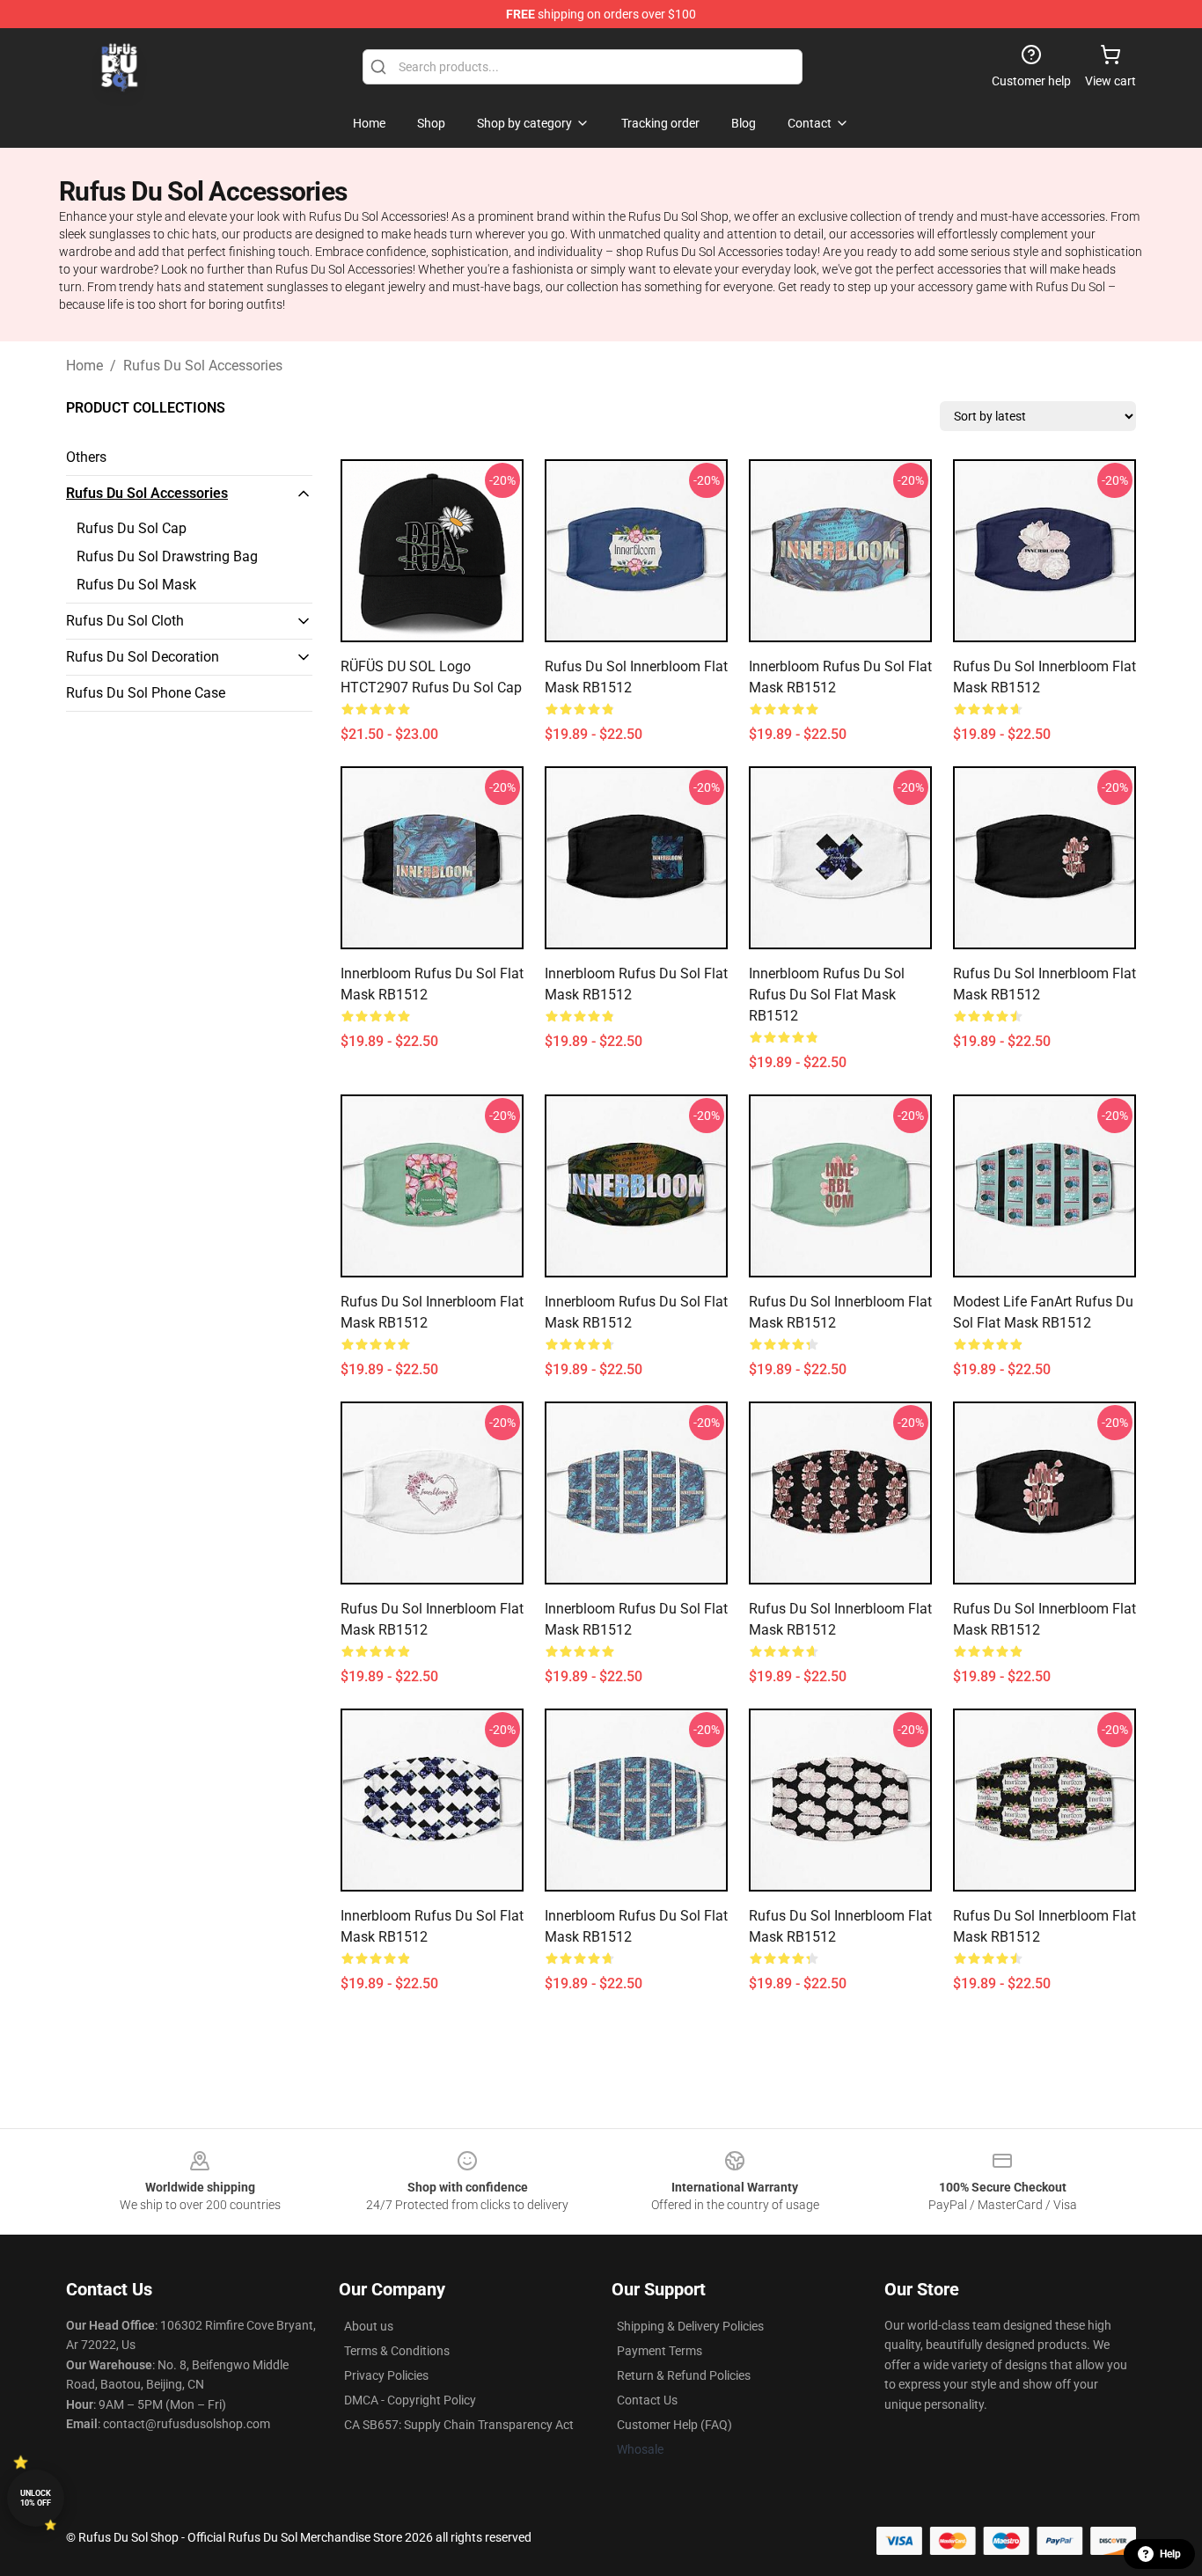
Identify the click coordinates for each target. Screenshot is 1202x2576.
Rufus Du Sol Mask (136, 585)
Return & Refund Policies (684, 2375)
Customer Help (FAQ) (674, 2425)
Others (86, 457)
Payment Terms (660, 2351)
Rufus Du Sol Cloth (125, 621)
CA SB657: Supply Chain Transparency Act (459, 2425)
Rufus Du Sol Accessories (203, 366)
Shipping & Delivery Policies (690, 2326)
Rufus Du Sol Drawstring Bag (167, 556)
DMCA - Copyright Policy (410, 2400)
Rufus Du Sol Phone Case (146, 693)
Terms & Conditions (397, 2351)
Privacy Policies (386, 2375)
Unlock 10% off (36, 2498)
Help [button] (1170, 2554)
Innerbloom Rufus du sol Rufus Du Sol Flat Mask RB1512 (827, 995)
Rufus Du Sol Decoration (143, 657)
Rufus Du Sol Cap (132, 528)
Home (84, 366)
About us (369, 2326)
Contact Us (647, 2400)
